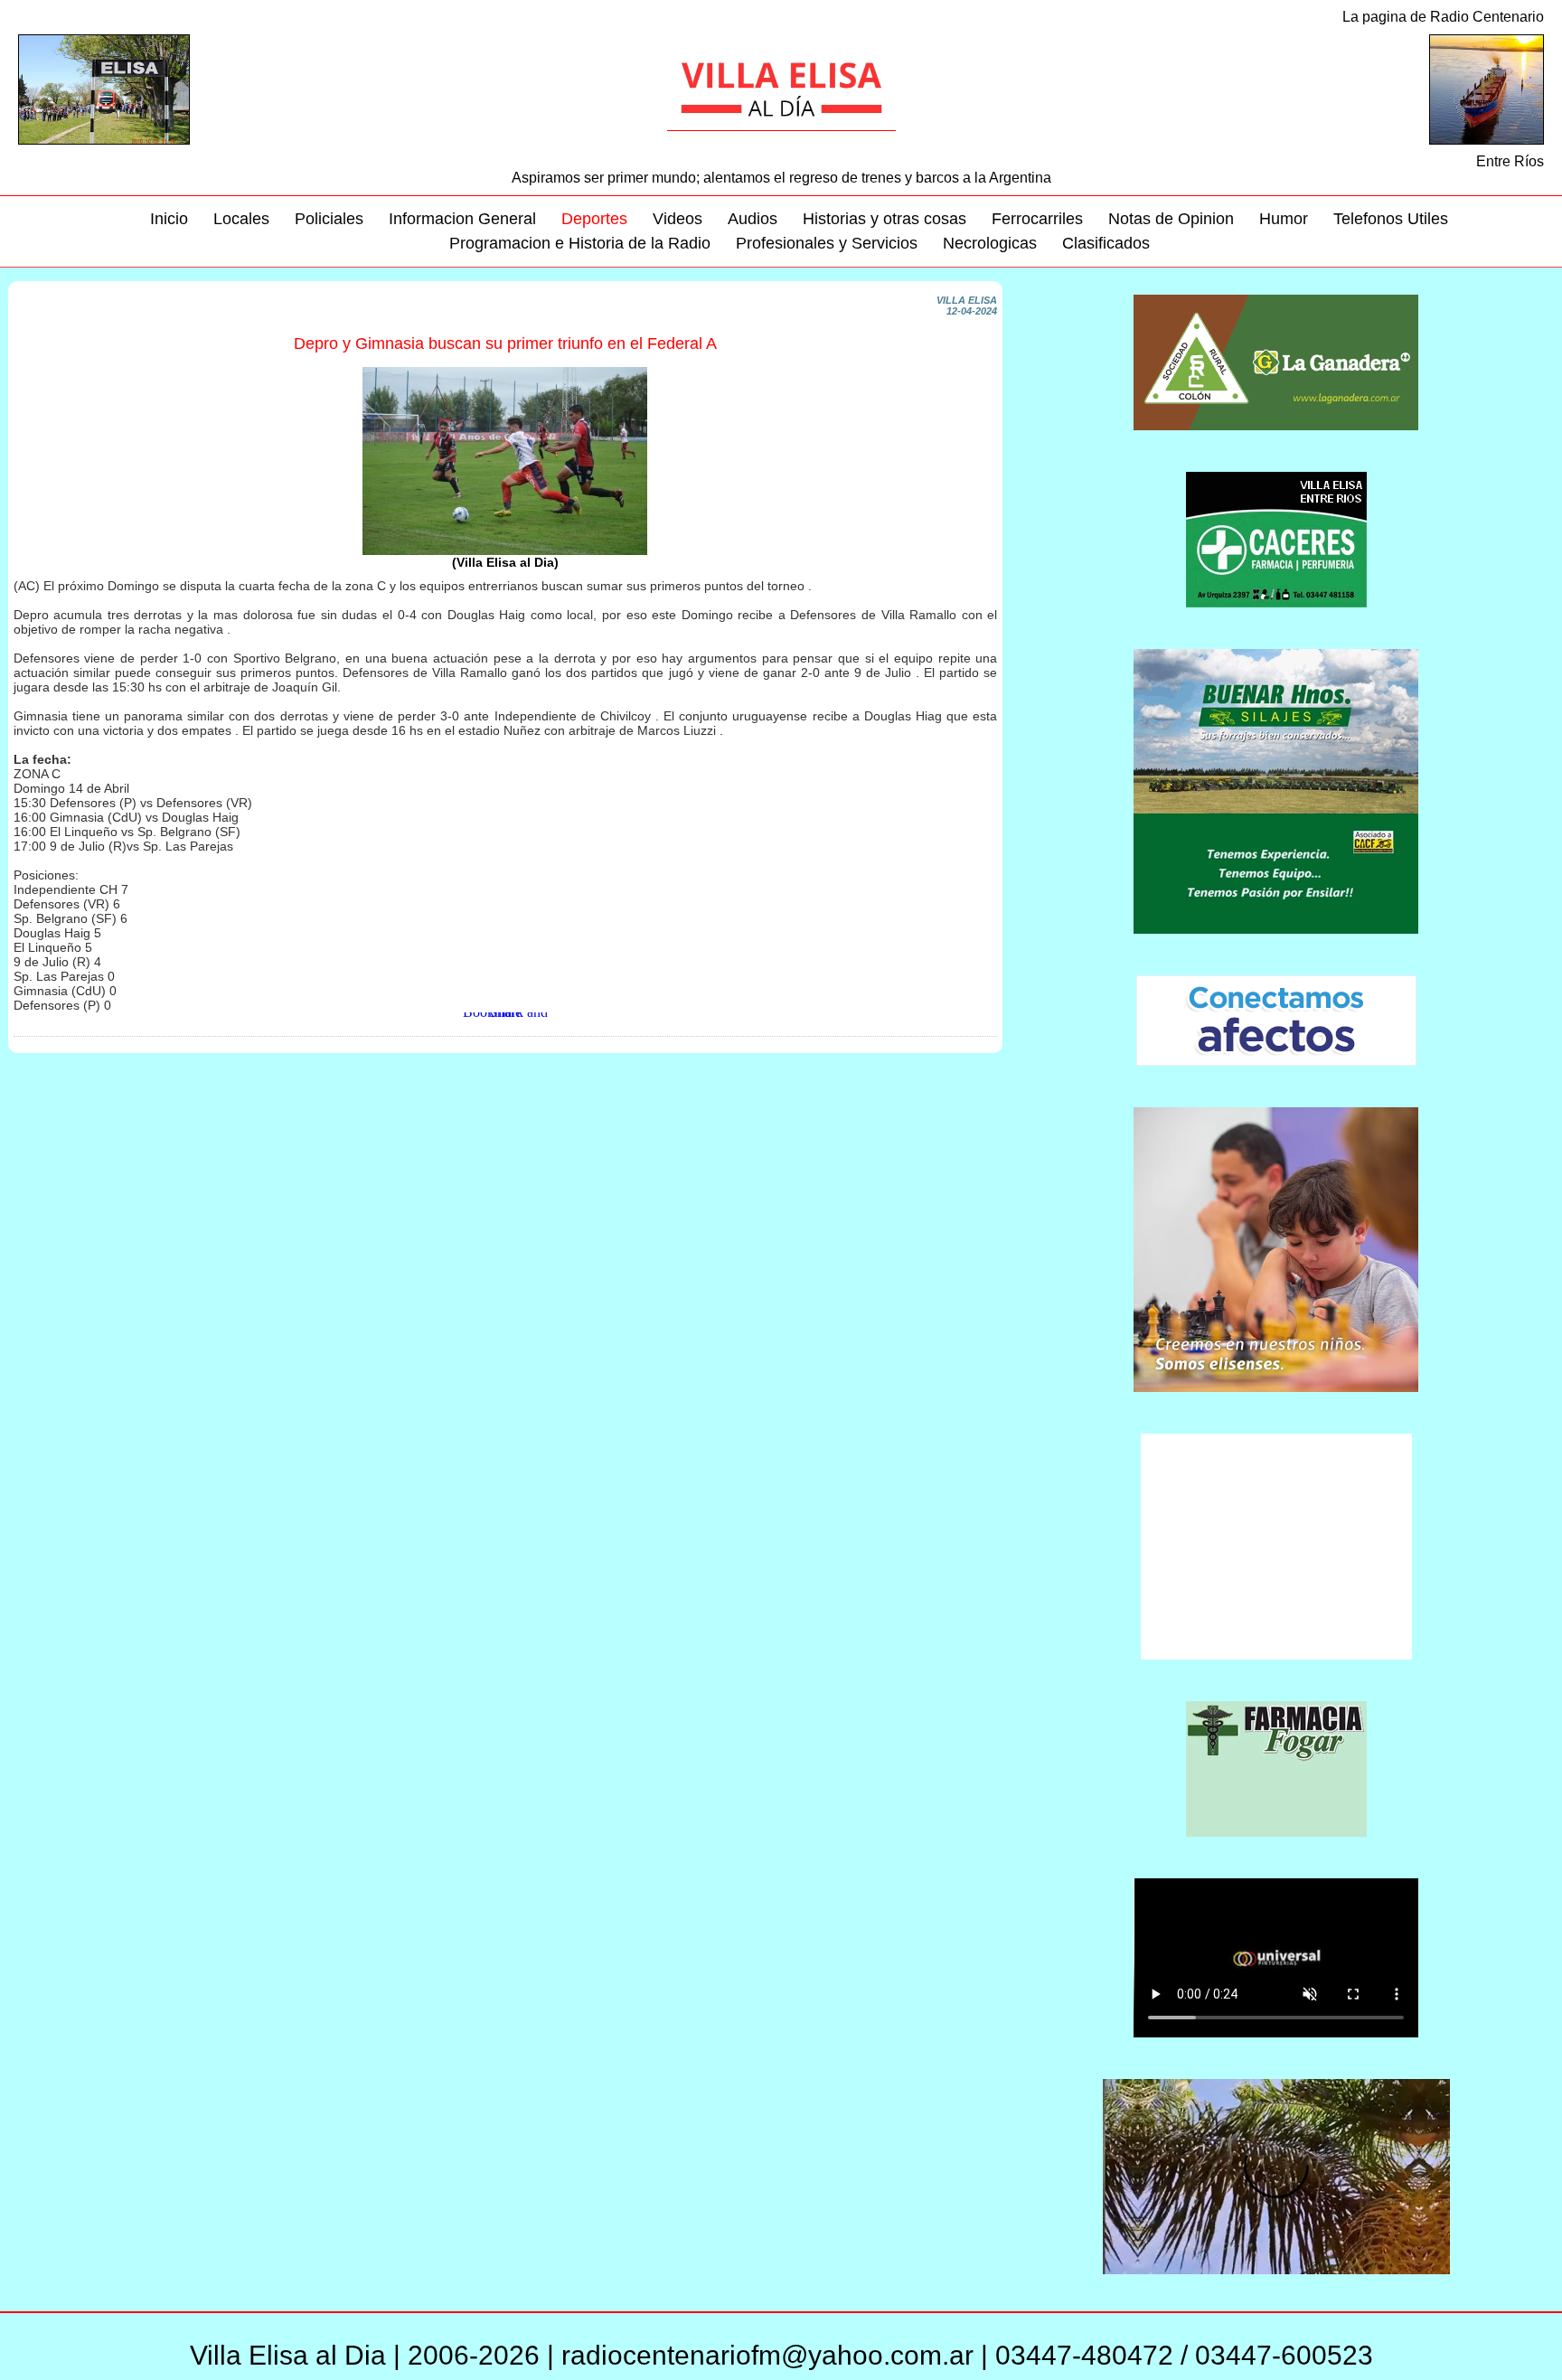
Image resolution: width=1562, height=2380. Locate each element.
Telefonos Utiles (1391, 219)
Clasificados (1106, 243)
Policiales (329, 219)
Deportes (594, 219)
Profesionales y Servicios (827, 243)
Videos (677, 219)
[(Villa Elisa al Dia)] (505, 551)
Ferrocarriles (1037, 219)
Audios (753, 219)
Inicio (169, 219)
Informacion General (462, 219)
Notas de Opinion (1171, 219)
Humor (1284, 219)
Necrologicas (990, 243)
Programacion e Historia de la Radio (580, 243)
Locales (241, 219)
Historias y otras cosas (885, 219)
